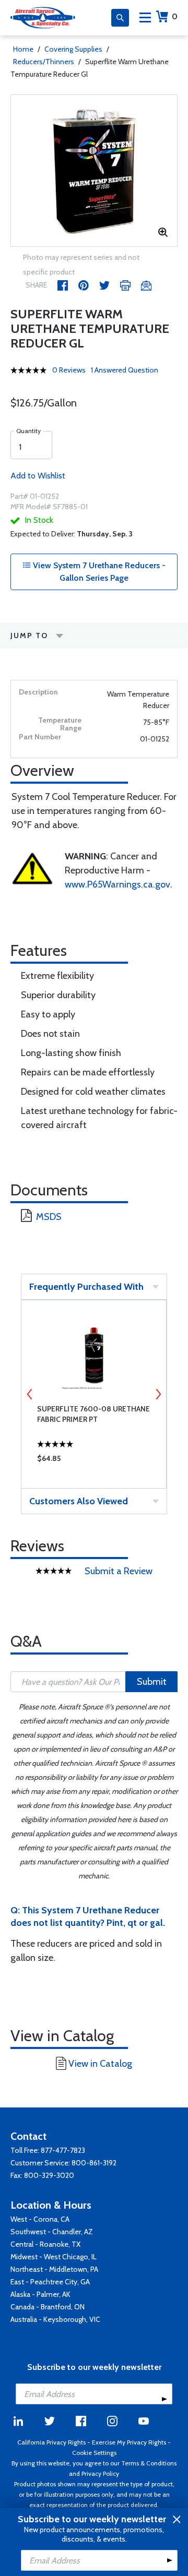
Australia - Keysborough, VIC (55, 2319)
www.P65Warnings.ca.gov (118, 884)
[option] (94, 171)
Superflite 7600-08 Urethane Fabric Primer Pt (93, 1414)
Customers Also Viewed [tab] (79, 1501)
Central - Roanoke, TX (45, 2244)
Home (23, 49)
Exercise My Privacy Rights (129, 2442)
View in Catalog (100, 2064)
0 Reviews (69, 370)
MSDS (49, 1217)
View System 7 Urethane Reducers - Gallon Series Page (98, 572)
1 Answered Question (125, 370)
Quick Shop (94, 1461)
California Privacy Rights (51, 2442)
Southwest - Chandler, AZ (52, 2232)
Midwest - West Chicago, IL (54, 2257)
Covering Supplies (73, 49)
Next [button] (158, 1394)
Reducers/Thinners (44, 62)
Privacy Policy (100, 2473)
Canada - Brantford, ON (48, 2307)
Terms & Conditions (149, 2463)
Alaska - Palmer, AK (40, 2294)
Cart (175, 16)
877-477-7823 (63, 2150)
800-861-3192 (94, 2163)
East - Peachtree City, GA (50, 2282)
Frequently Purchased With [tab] (86, 1287)
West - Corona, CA (40, 2219)
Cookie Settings (94, 2453)
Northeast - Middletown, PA (54, 2269)
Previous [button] (30, 1394)
